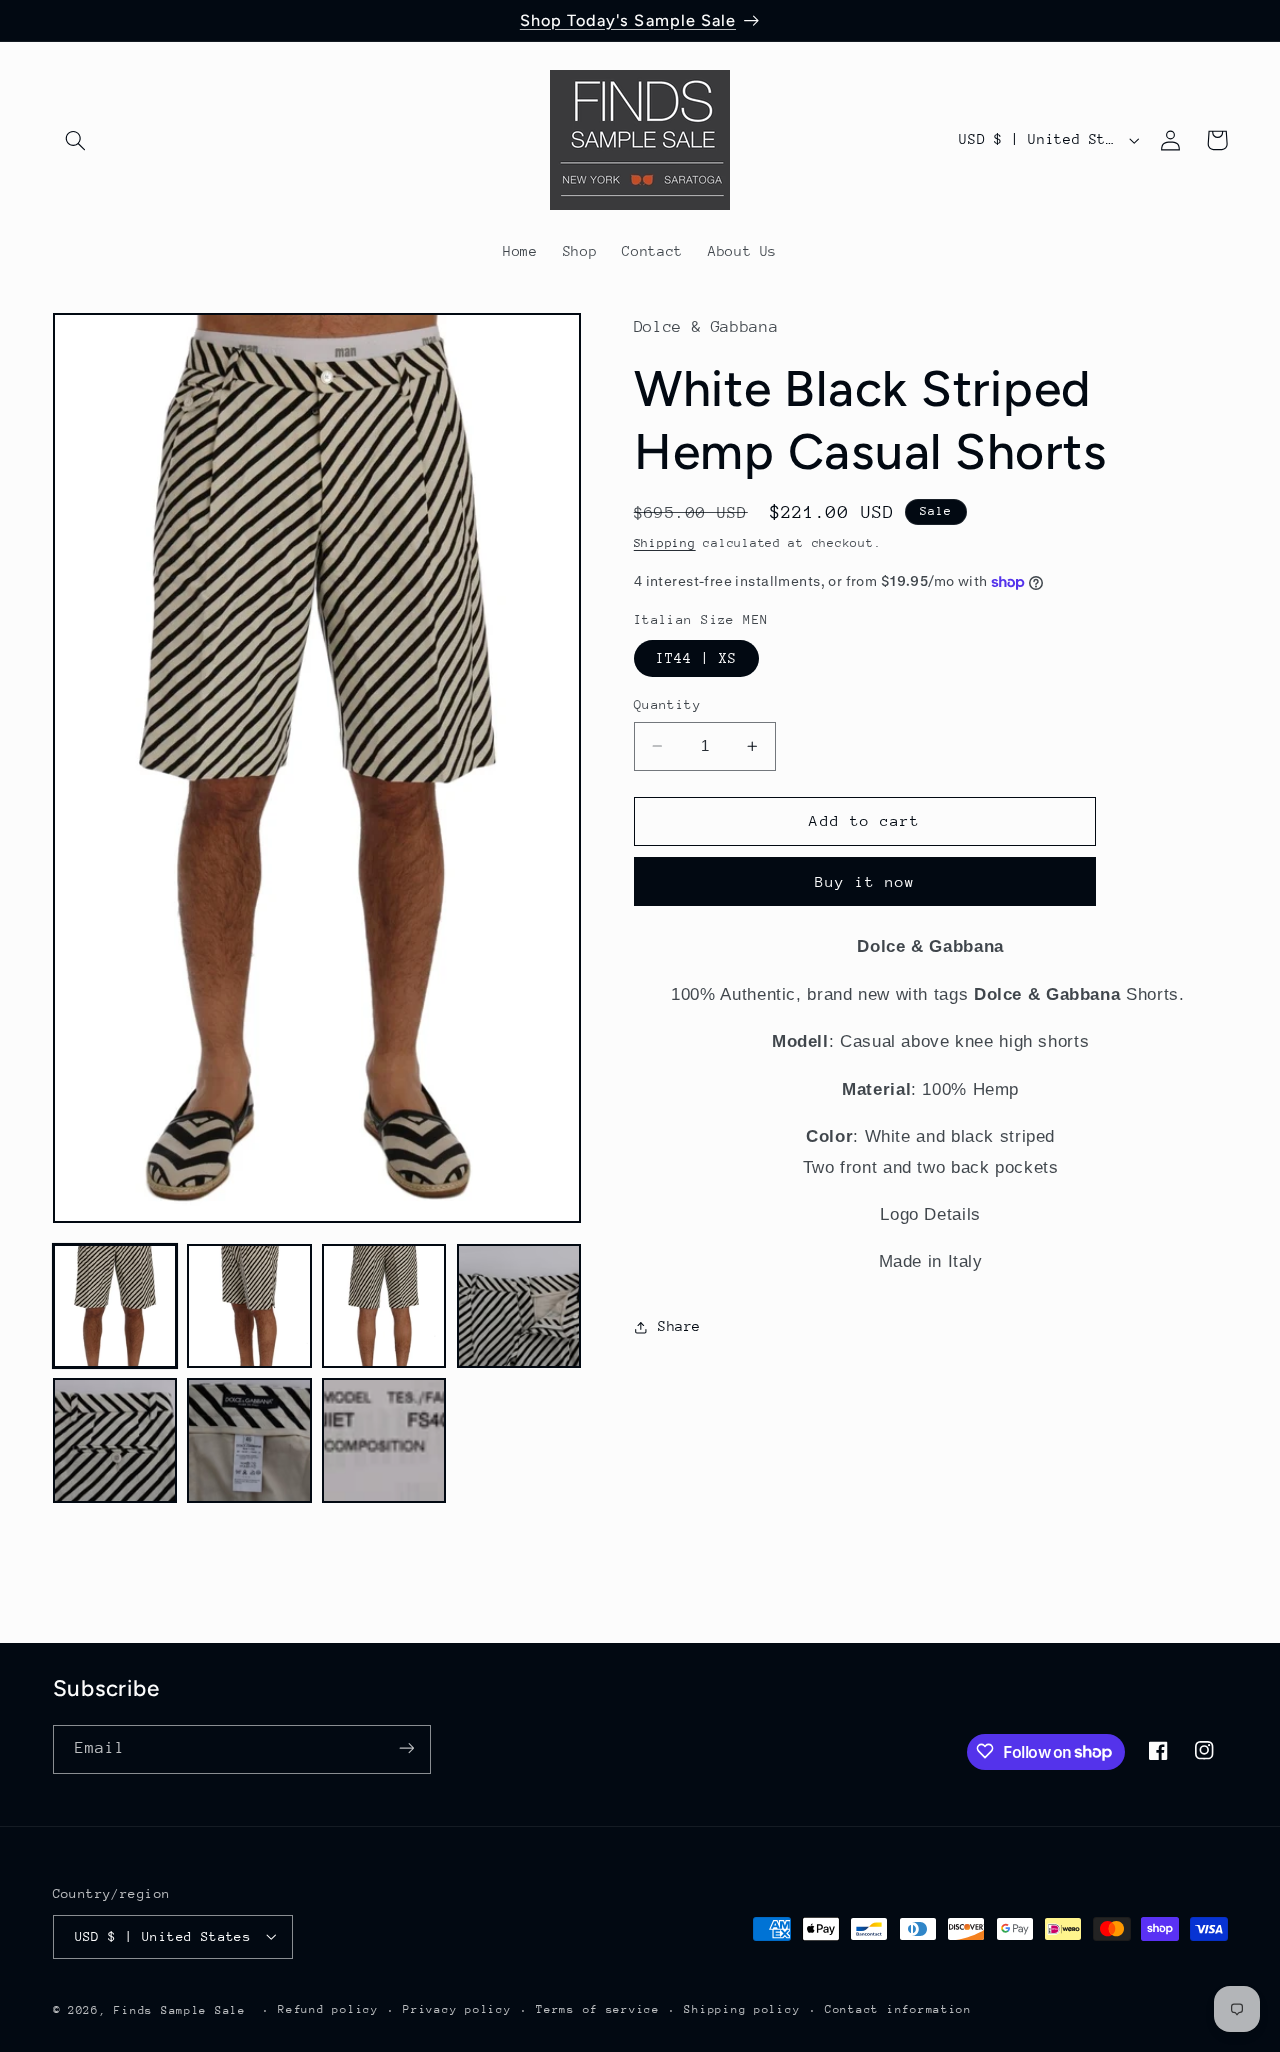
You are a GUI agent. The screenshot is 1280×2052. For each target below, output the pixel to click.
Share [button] (679, 1327)
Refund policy (328, 2009)
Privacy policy (457, 2009)
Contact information (898, 2009)
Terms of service (598, 2009)
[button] (76, 140)
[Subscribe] (406, 1748)
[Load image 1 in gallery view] (115, 1306)
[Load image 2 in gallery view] (249, 1306)
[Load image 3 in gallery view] (384, 1306)
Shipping (665, 544)
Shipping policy (742, 2009)
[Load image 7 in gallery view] (384, 1440)
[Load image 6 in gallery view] (249, 1440)
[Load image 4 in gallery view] (519, 1306)
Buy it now (865, 881)
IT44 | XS (696, 658)
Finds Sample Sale (180, 2009)
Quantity (667, 704)
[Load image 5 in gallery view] (115, 1440)
